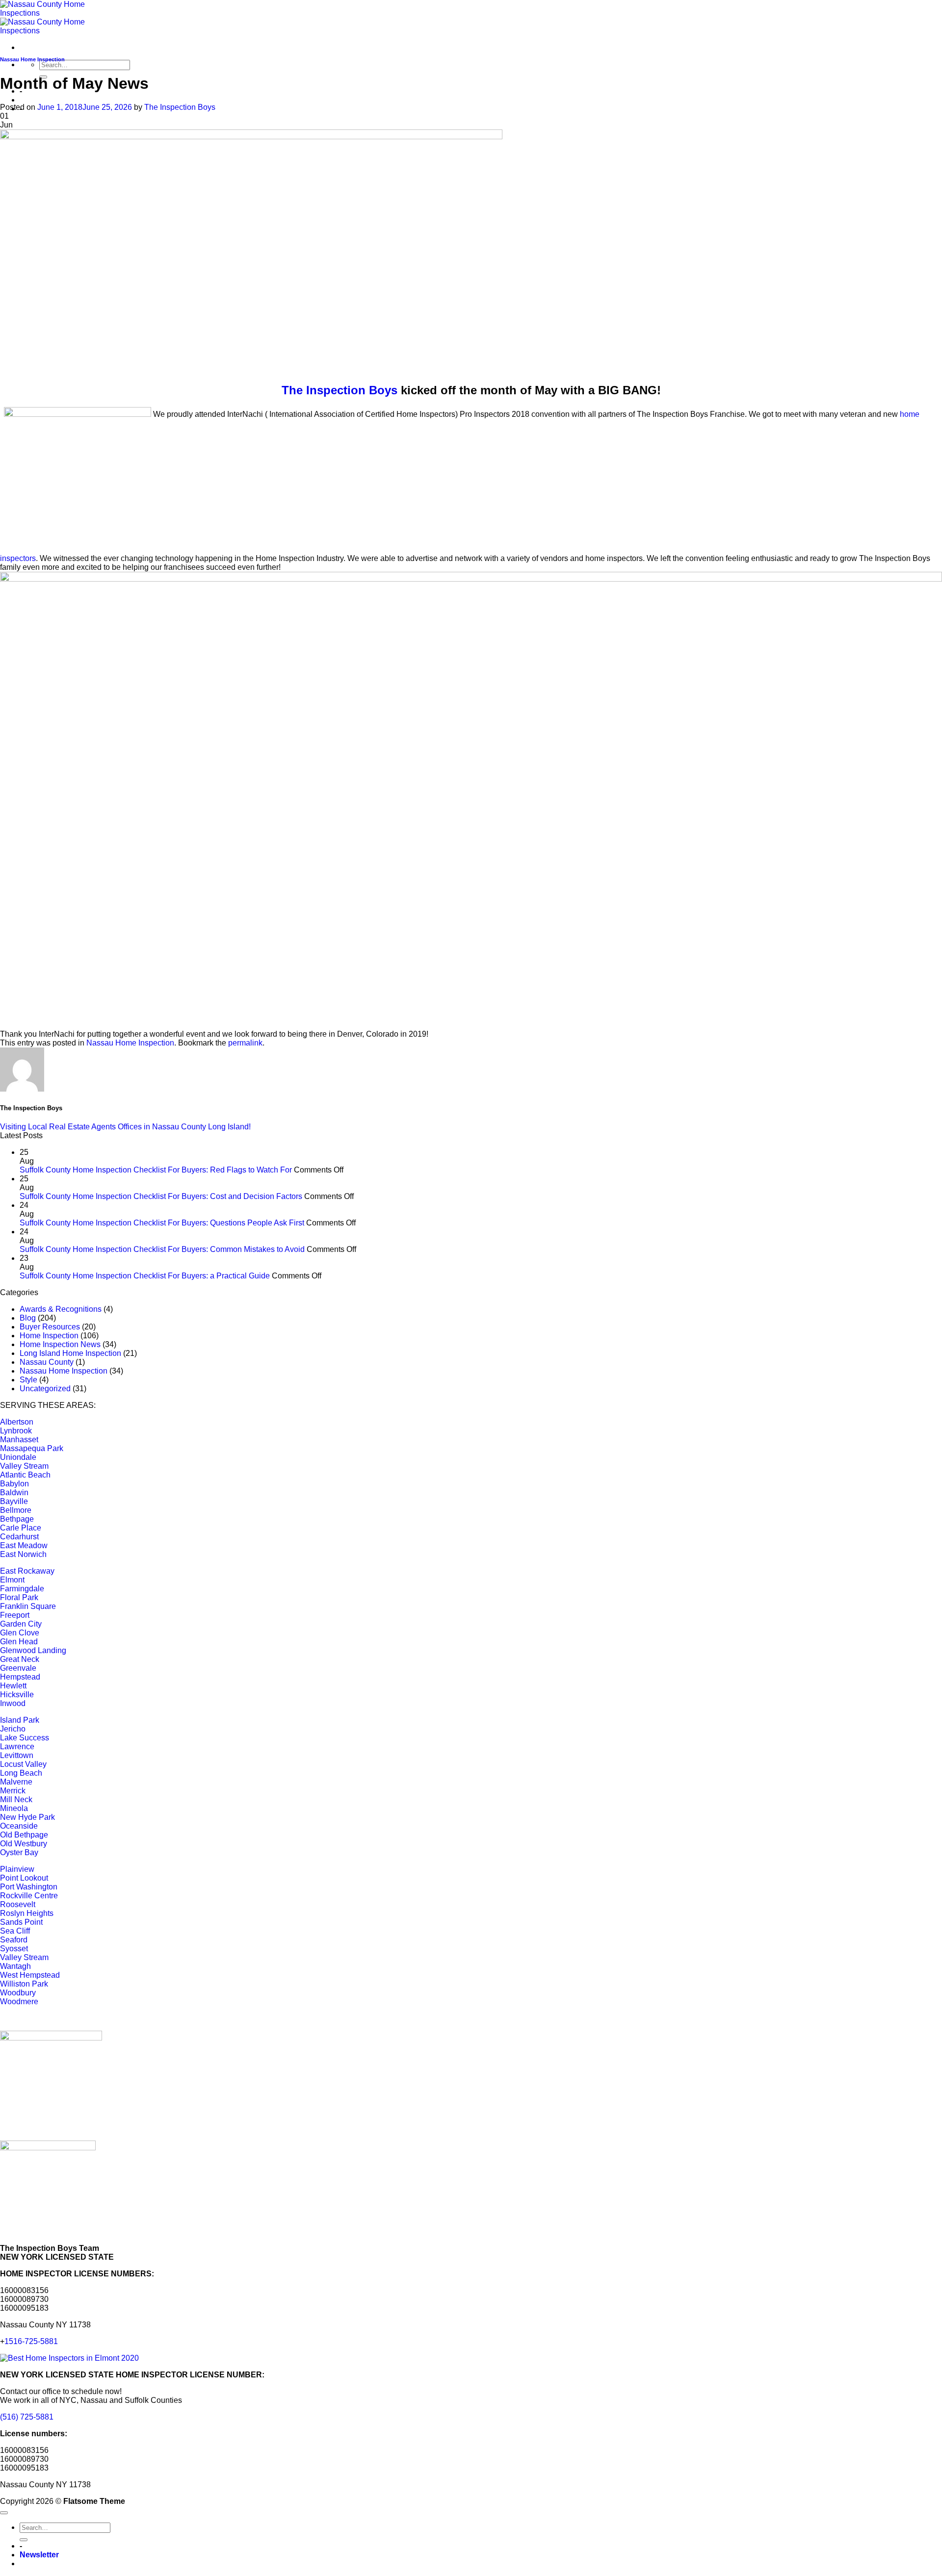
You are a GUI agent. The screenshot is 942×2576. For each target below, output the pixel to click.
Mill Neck (16, 1799)
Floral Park (19, 1597)
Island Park (20, 1720)
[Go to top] (4, 2513)
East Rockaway (27, 1571)
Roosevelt (18, 1904)
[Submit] (24, 2540)
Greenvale (18, 1668)
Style (28, 1380)
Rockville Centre (29, 1896)
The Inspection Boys (180, 107)
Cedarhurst (19, 1537)
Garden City (21, 1624)
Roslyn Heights (27, 1913)
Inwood (13, 1703)
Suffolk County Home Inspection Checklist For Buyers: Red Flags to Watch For (156, 1170)
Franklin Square (28, 1606)
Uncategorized (45, 1389)
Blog (28, 1318)
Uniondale (18, 1457)
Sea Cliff (15, 1931)
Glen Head (19, 1642)
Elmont (12, 1580)
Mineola (14, 1808)
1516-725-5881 (31, 2341)
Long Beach (21, 1773)
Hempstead (20, 1677)
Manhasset (19, 1440)
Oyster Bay (19, 1852)
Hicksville (17, 1695)
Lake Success (25, 1738)
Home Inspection (49, 1336)
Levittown (17, 1755)
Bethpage (17, 1519)
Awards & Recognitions (61, 1309)
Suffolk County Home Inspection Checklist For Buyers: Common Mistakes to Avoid (162, 1249)
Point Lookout (24, 1878)
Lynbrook (16, 1431)
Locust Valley (23, 1764)
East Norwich (23, 1554)
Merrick (13, 1791)
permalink (245, 1043)
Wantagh (15, 1966)
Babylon (14, 1484)
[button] (39, 2555)
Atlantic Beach (25, 1475)
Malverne (16, 1782)
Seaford (14, 1940)
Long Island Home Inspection (70, 1353)
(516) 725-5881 (27, 2417)
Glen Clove (20, 1633)
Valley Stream (24, 1466)
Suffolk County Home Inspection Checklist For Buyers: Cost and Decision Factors (161, 1196)
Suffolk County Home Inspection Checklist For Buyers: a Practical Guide (145, 1276)
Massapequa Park (32, 1448)
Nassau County (47, 1362)
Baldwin (14, 1492)
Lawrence (17, 1747)
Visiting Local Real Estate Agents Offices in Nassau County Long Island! (125, 1127)
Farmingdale (22, 1589)
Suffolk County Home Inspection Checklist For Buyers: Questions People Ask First (162, 1223)
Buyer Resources (50, 1327)
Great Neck (20, 1659)
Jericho (13, 1729)
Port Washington (29, 1887)
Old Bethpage (24, 1835)
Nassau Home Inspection (32, 59)
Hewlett (13, 1686)
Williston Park (24, 1984)
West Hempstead (30, 1975)
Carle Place (21, 1528)
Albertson (17, 1422)
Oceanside (19, 1826)
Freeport (15, 1615)
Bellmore (16, 1510)
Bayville (14, 1501)
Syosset (14, 1949)
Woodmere (19, 2002)
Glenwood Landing (33, 1650)
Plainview (17, 1869)
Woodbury (18, 1993)
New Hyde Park (27, 1817)
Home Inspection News (60, 1344)
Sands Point (21, 1922)
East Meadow (24, 1545)
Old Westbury (24, 1844)
